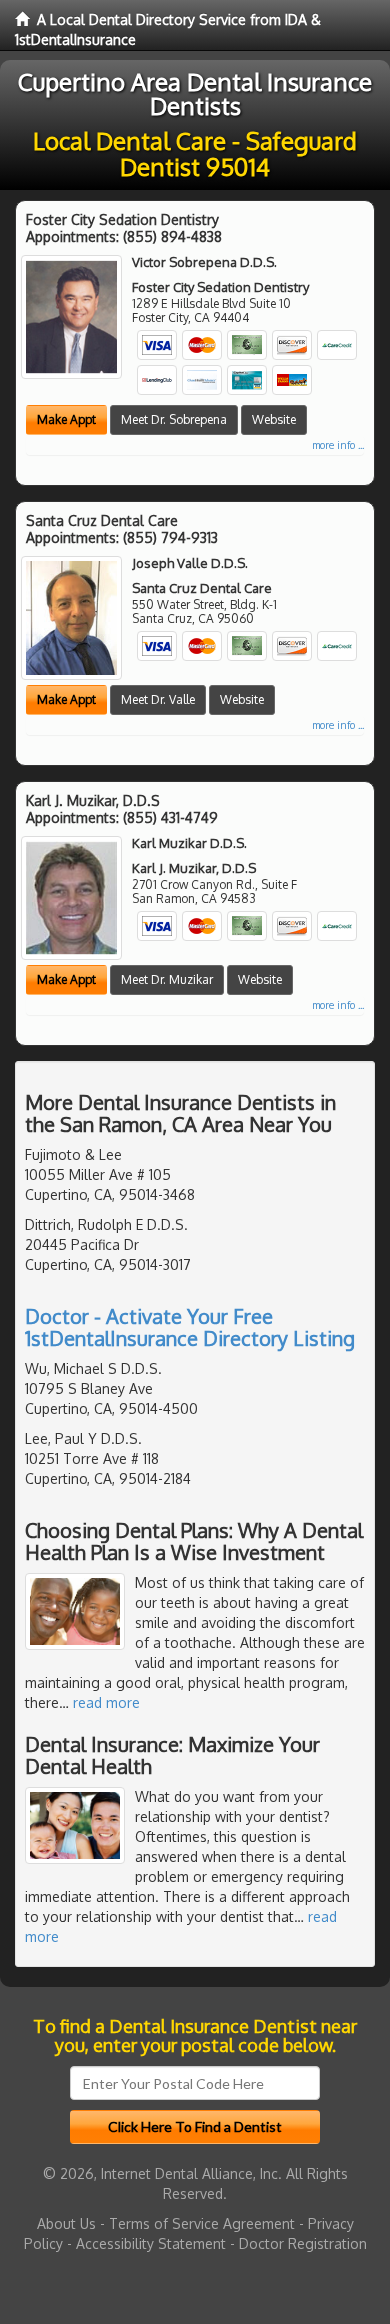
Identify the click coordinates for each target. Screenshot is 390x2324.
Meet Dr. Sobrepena (174, 419)
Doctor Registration (303, 2243)
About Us (66, 2223)
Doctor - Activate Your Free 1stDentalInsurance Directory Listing (190, 1327)
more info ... (338, 445)
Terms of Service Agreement (202, 2223)
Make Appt (66, 419)
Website (274, 419)
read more (106, 1702)
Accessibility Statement (151, 2243)
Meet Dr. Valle (158, 699)
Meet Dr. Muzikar (167, 979)
